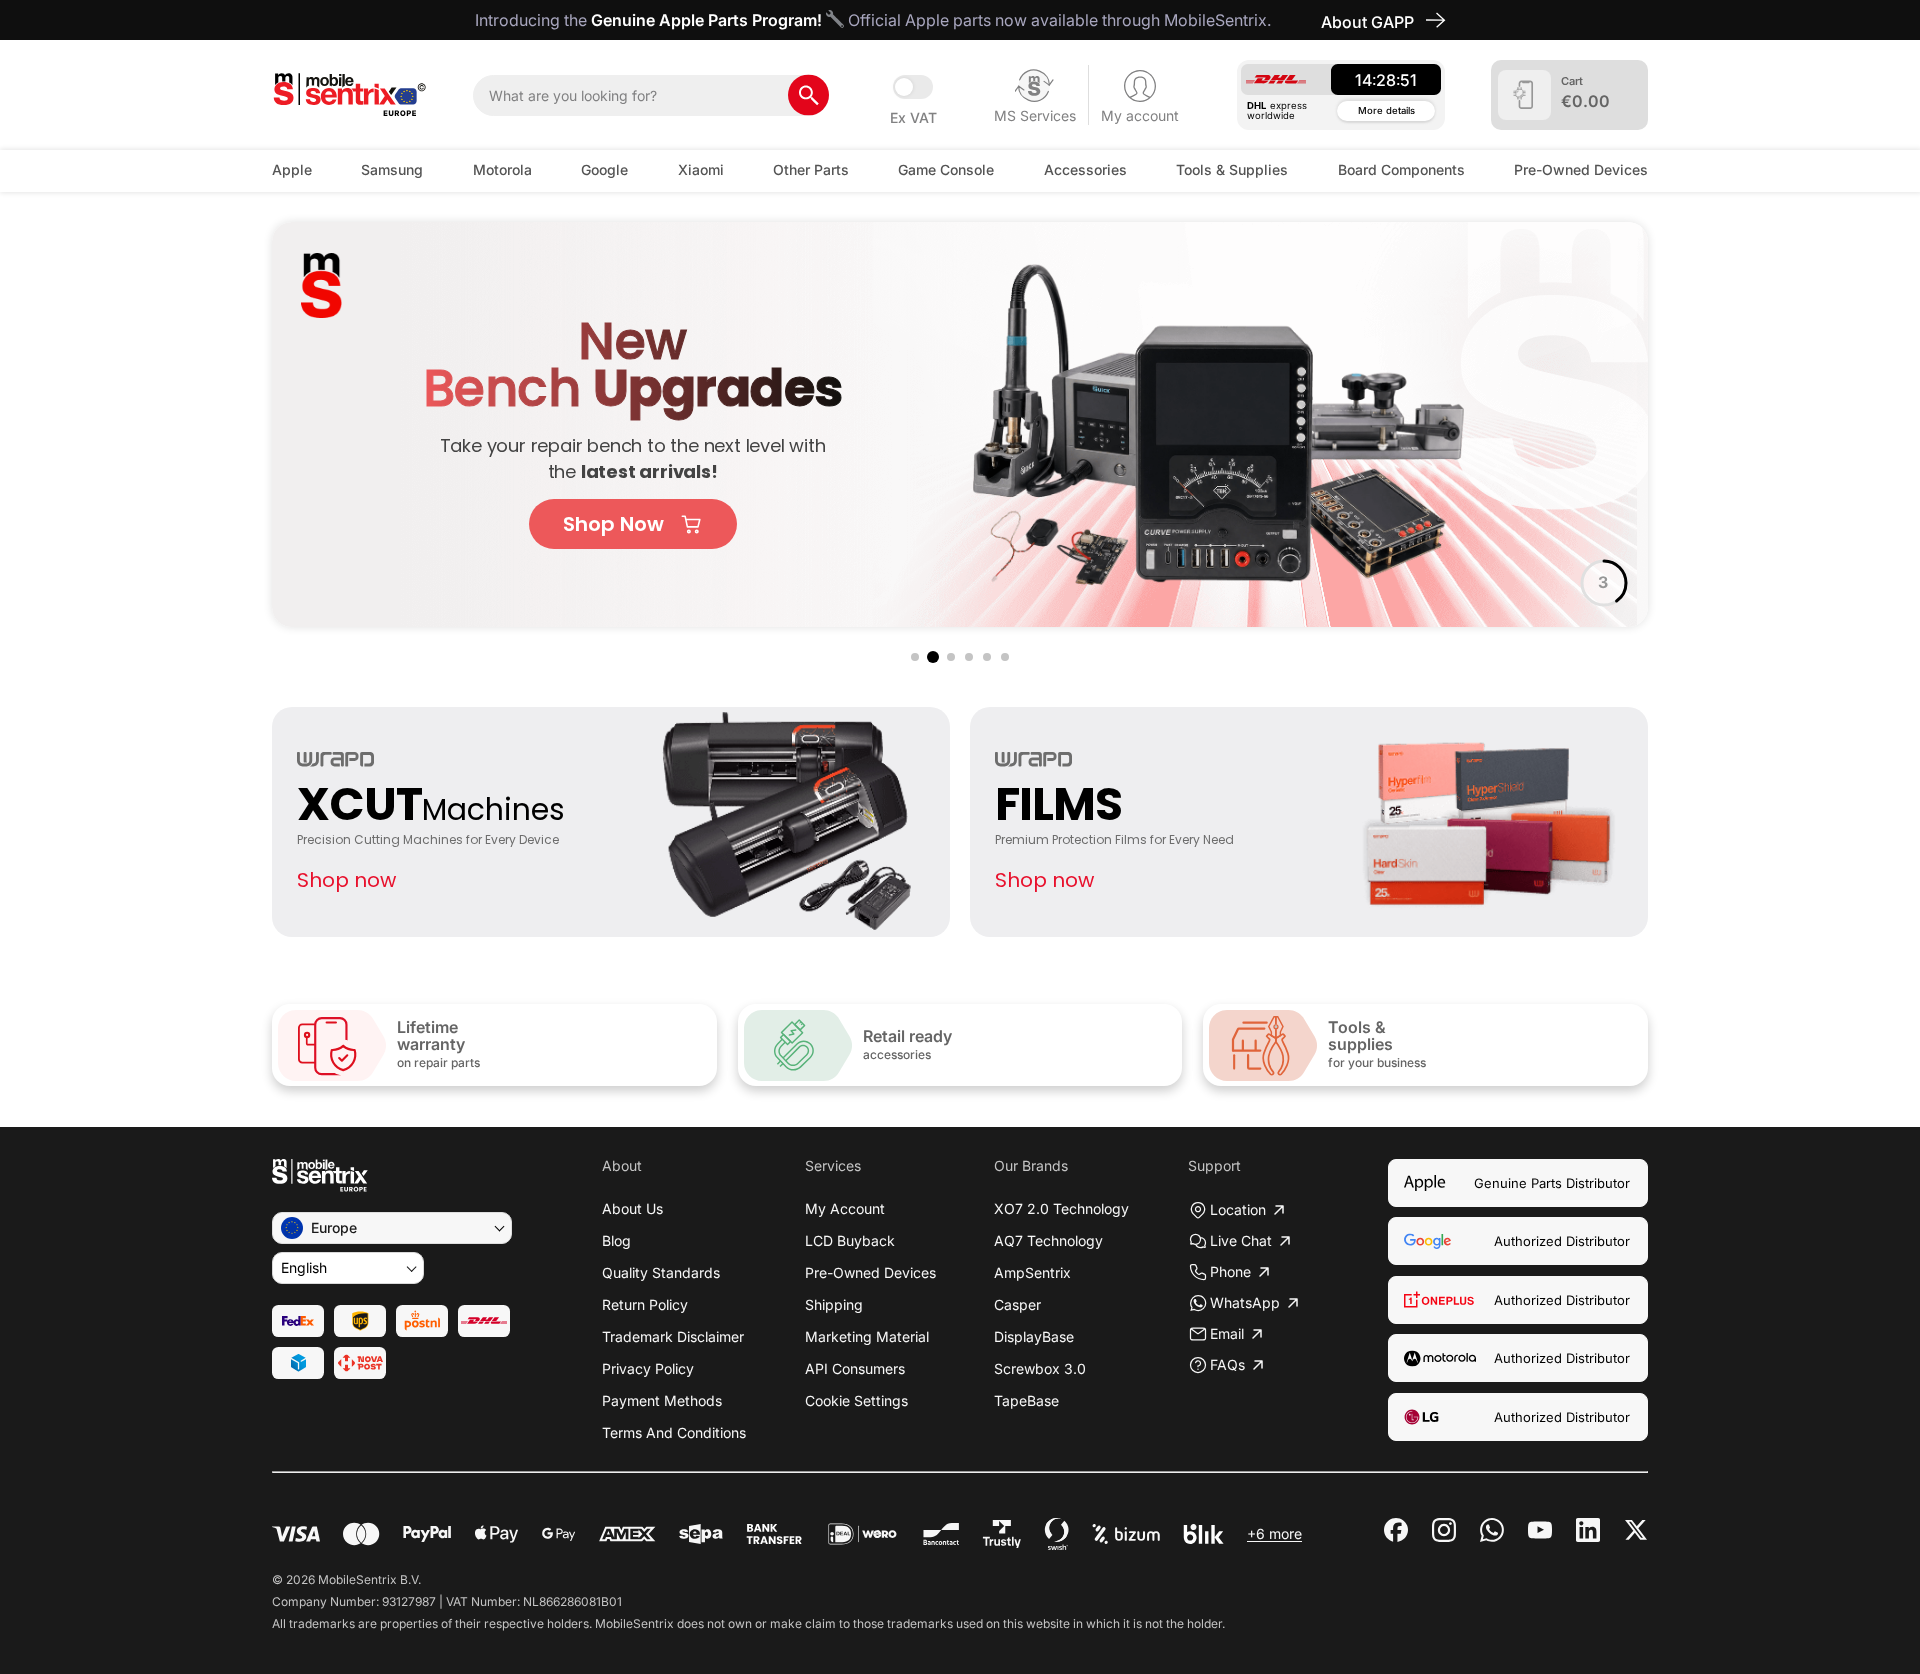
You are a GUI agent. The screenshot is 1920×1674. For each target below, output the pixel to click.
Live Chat (1241, 1240)
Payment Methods (662, 1400)
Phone (1230, 1271)
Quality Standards (661, 1272)
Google (604, 169)
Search (808, 95)
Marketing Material (867, 1336)
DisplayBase (1034, 1336)
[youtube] (1540, 1530)
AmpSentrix (1032, 1272)
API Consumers (855, 1368)
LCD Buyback (850, 1240)
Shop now (346, 880)
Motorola (502, 169)
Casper (1017, 1304)
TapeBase (1026, 1400)
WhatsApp (1245, 1302)
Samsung (392, 169)
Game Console (946, 169)
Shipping (834, 1304)
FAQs (1227, 1364)
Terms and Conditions (674, 1432)
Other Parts (811, 169)
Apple (292, 169)
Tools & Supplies (1232, 169)
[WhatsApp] (1492, 1530)
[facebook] (1396, 1530)
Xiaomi (701, 169)
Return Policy (645, 1304)
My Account (845, 1208)
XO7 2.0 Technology (1061, 1208)
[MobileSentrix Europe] (349, 95)
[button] (915, 657)
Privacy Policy (648, 1368)
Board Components (1401, 169)
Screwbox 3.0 (1040, 1368)
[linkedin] (1588, 1530)
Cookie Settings (856, 1400)
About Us (632, 1208)
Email (1227, 1333)
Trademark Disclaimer (673, 1336)
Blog (616, 1240)
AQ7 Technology (1048, 1240)
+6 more (1274, 1534)
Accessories (1085, 169)
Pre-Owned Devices (1581, 169)
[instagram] (1444, 1530)
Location (1238, 1209)
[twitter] (1636, 1528)
